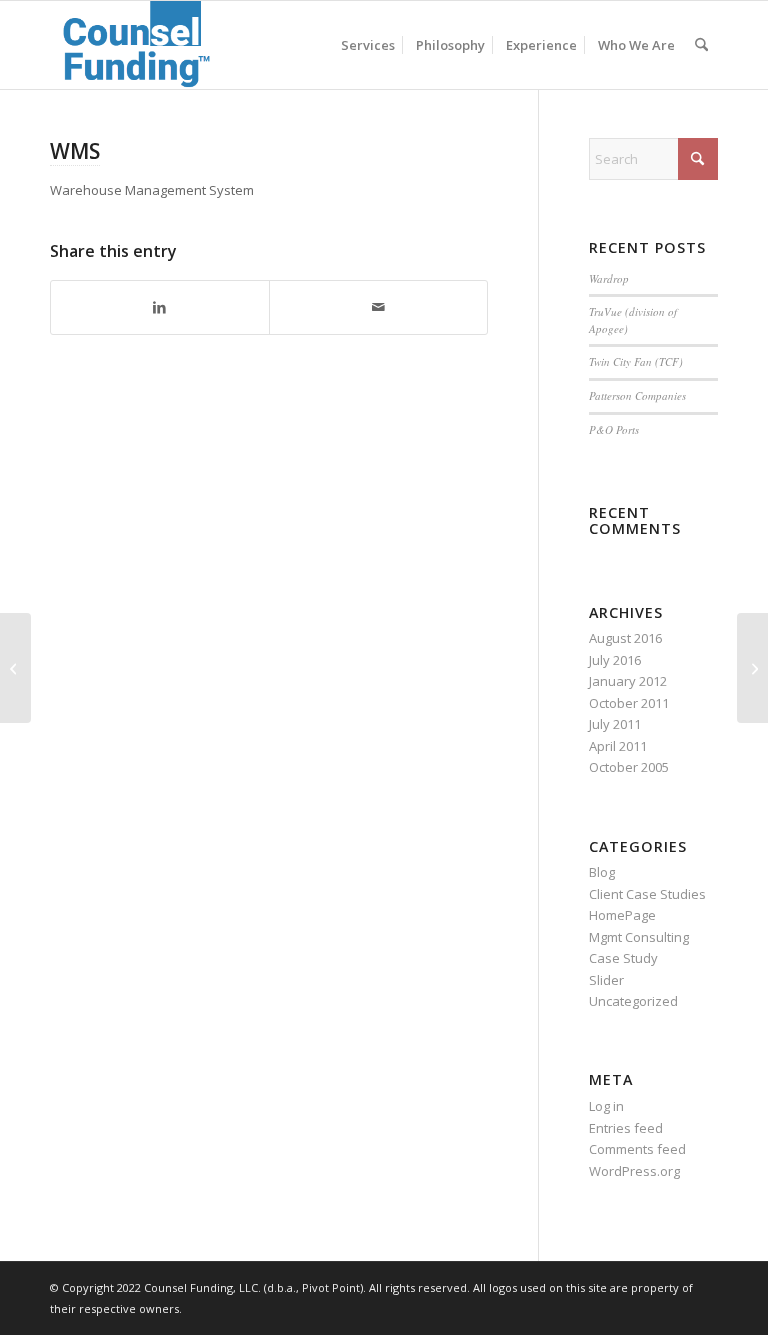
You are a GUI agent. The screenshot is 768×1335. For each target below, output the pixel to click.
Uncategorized (633, 1001)
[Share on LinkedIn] (160, 307)
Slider (606, 980)
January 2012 (628, 681)
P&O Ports (614, 429)
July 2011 (615, 724)
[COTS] (15, 668)
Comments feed (637, 1149)
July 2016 (615, 660)
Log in (606, 1106)
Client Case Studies (647, 894)
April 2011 (618, 746)
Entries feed (626, 1128)
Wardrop (609, 278)
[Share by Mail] (378, 307)
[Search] (701, 45)
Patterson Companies (637, 395)
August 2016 (625, 638)
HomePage (622, 915)
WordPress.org (634, 1171)
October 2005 (629, 767)
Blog (602, 872)
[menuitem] (368, 45)
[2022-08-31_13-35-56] (138, 45)
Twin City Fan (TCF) (636, 361)
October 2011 (629, 703)
